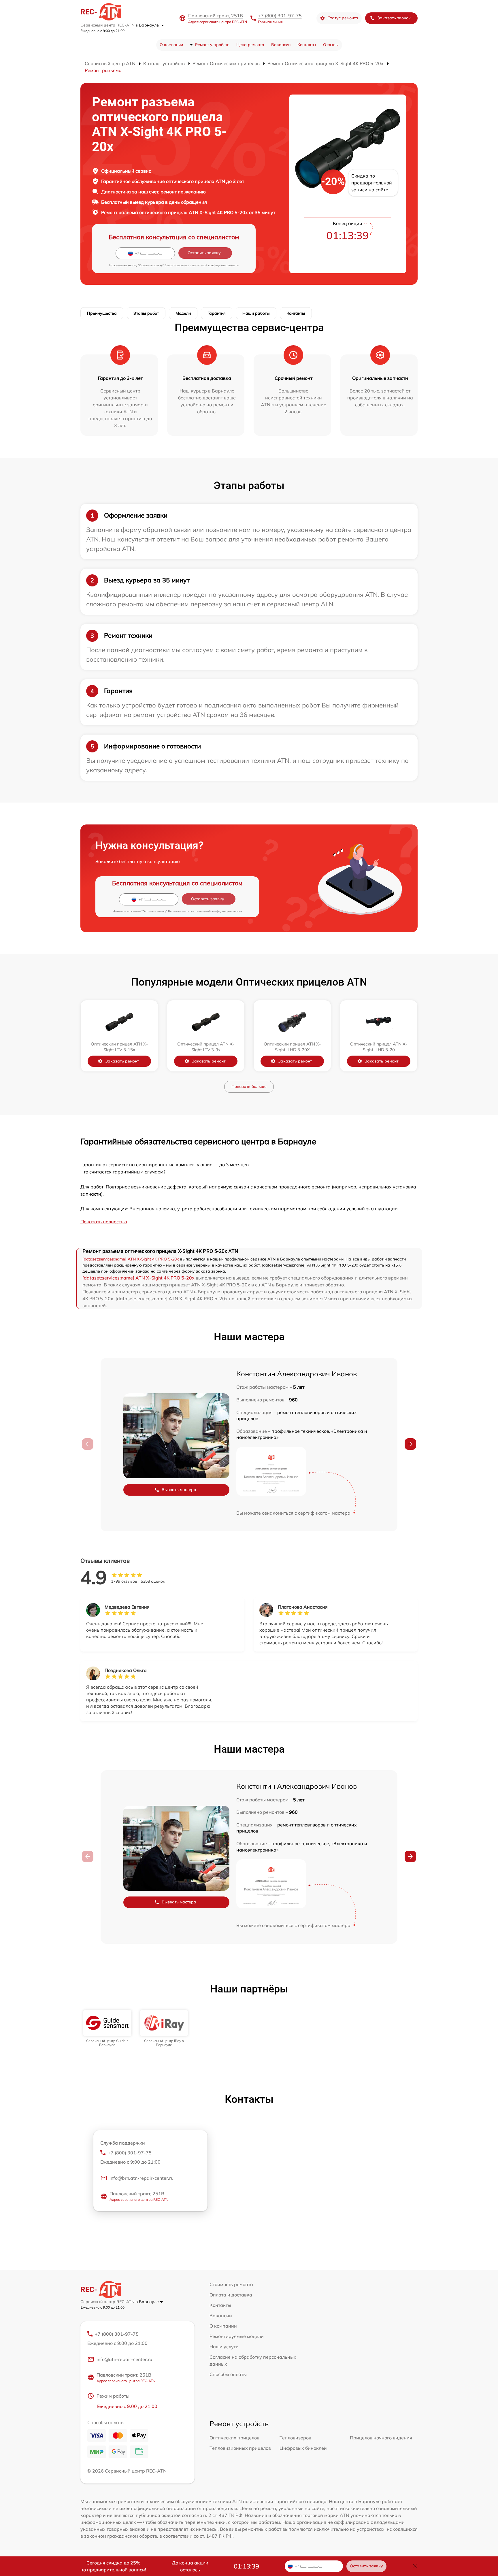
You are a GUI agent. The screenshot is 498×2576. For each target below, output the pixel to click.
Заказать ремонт (122, 1061)
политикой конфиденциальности (215, 265)
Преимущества (102, 313)
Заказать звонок (394, 18)
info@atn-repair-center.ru (124, 2359)
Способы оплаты (228, 2374)
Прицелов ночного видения (381, 2438)
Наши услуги (224, 2347)
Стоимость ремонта (231, 2284)
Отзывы (331, 45)
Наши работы (256, 313)
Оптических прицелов (234, 2438)
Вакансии (281, 45)
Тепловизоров (295, 2438)
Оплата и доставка (231, 2295)
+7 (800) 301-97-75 (280, 16)
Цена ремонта (250, 45)
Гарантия (217, 313)
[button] (410, 1444)
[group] (107, 2029)
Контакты (307, 45)
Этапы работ (146, 313)
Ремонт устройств (212, 45)
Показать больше (249, 1086)
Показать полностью (104, 1222)
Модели (183, 313)
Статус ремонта (343, 18)
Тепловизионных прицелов (240, 2448)
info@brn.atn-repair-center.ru (142, 2178)
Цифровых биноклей (303, 2448)
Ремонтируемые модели (237, 2336)
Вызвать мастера (179, 1490)
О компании (171, 45)
